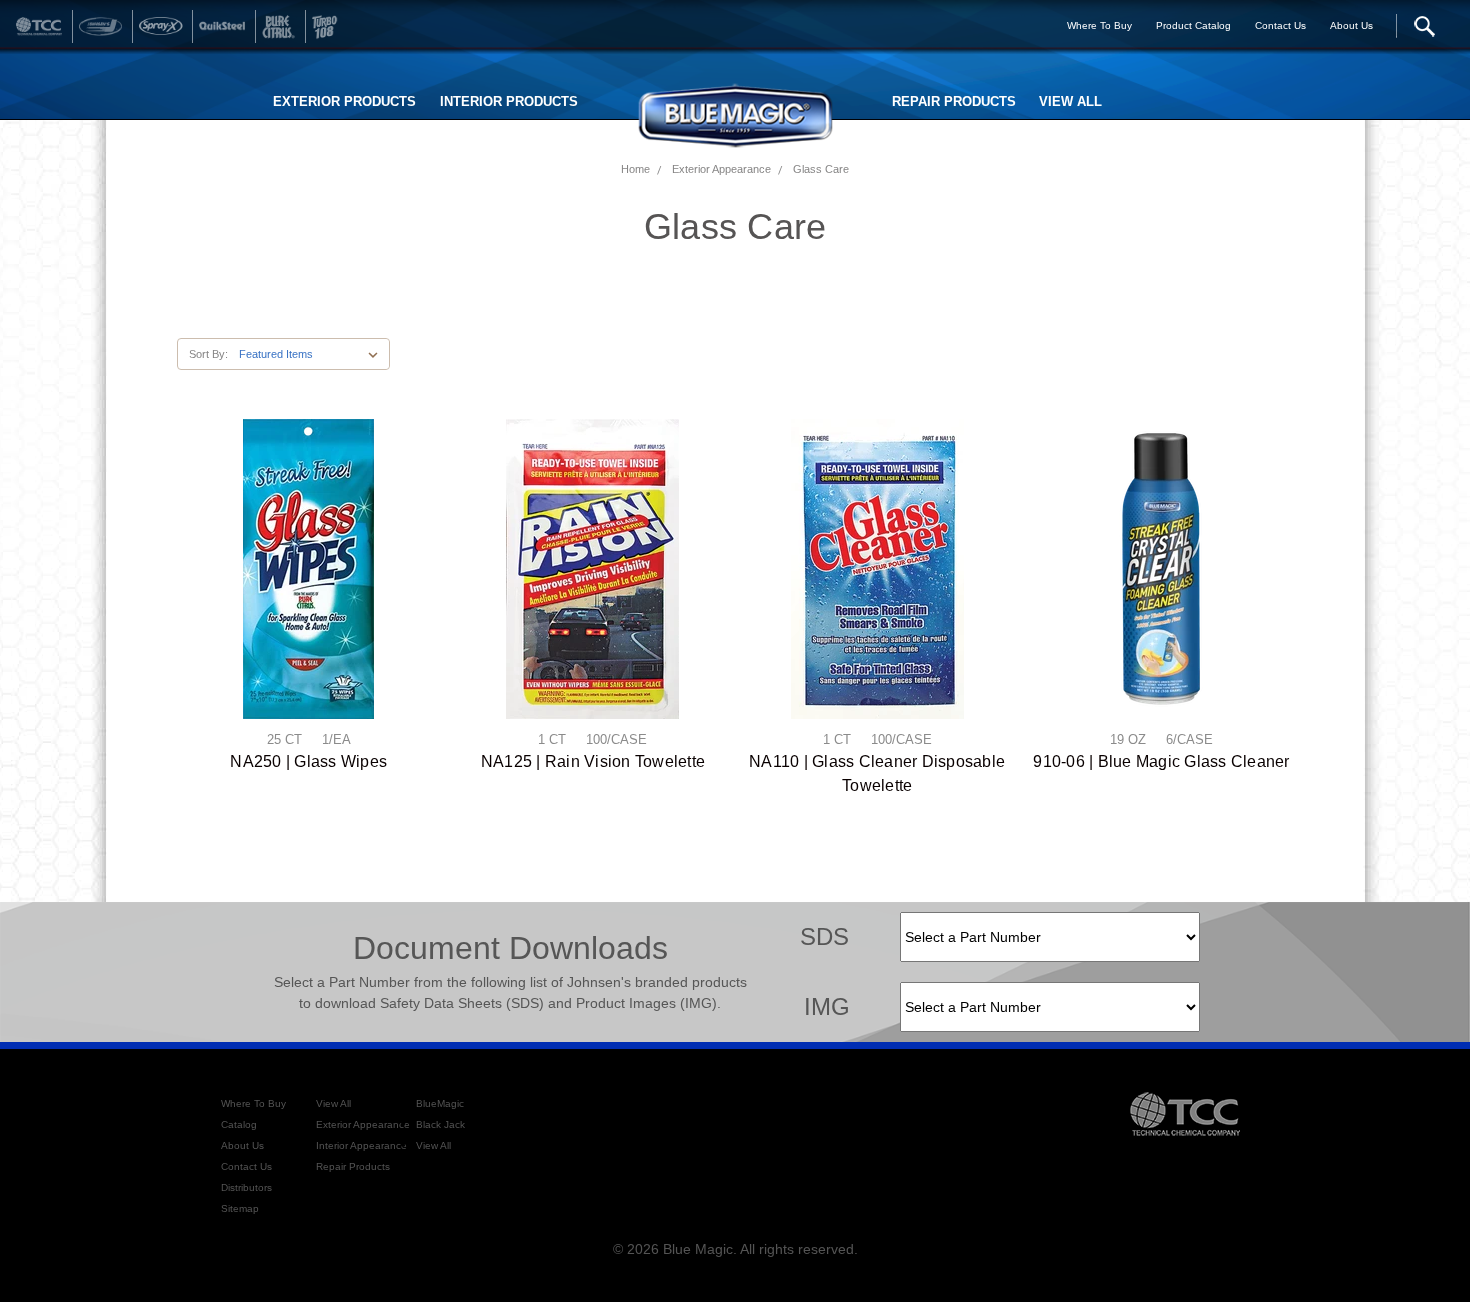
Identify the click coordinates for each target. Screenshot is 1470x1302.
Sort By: (208, 354)
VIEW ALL (1070, 101)
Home (635, 169)
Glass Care (821, 169)
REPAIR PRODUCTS (954, 101)
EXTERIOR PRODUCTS (344, 101)
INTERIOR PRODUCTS (509, 101)
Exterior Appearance (721, 169)
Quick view (308, 569)
